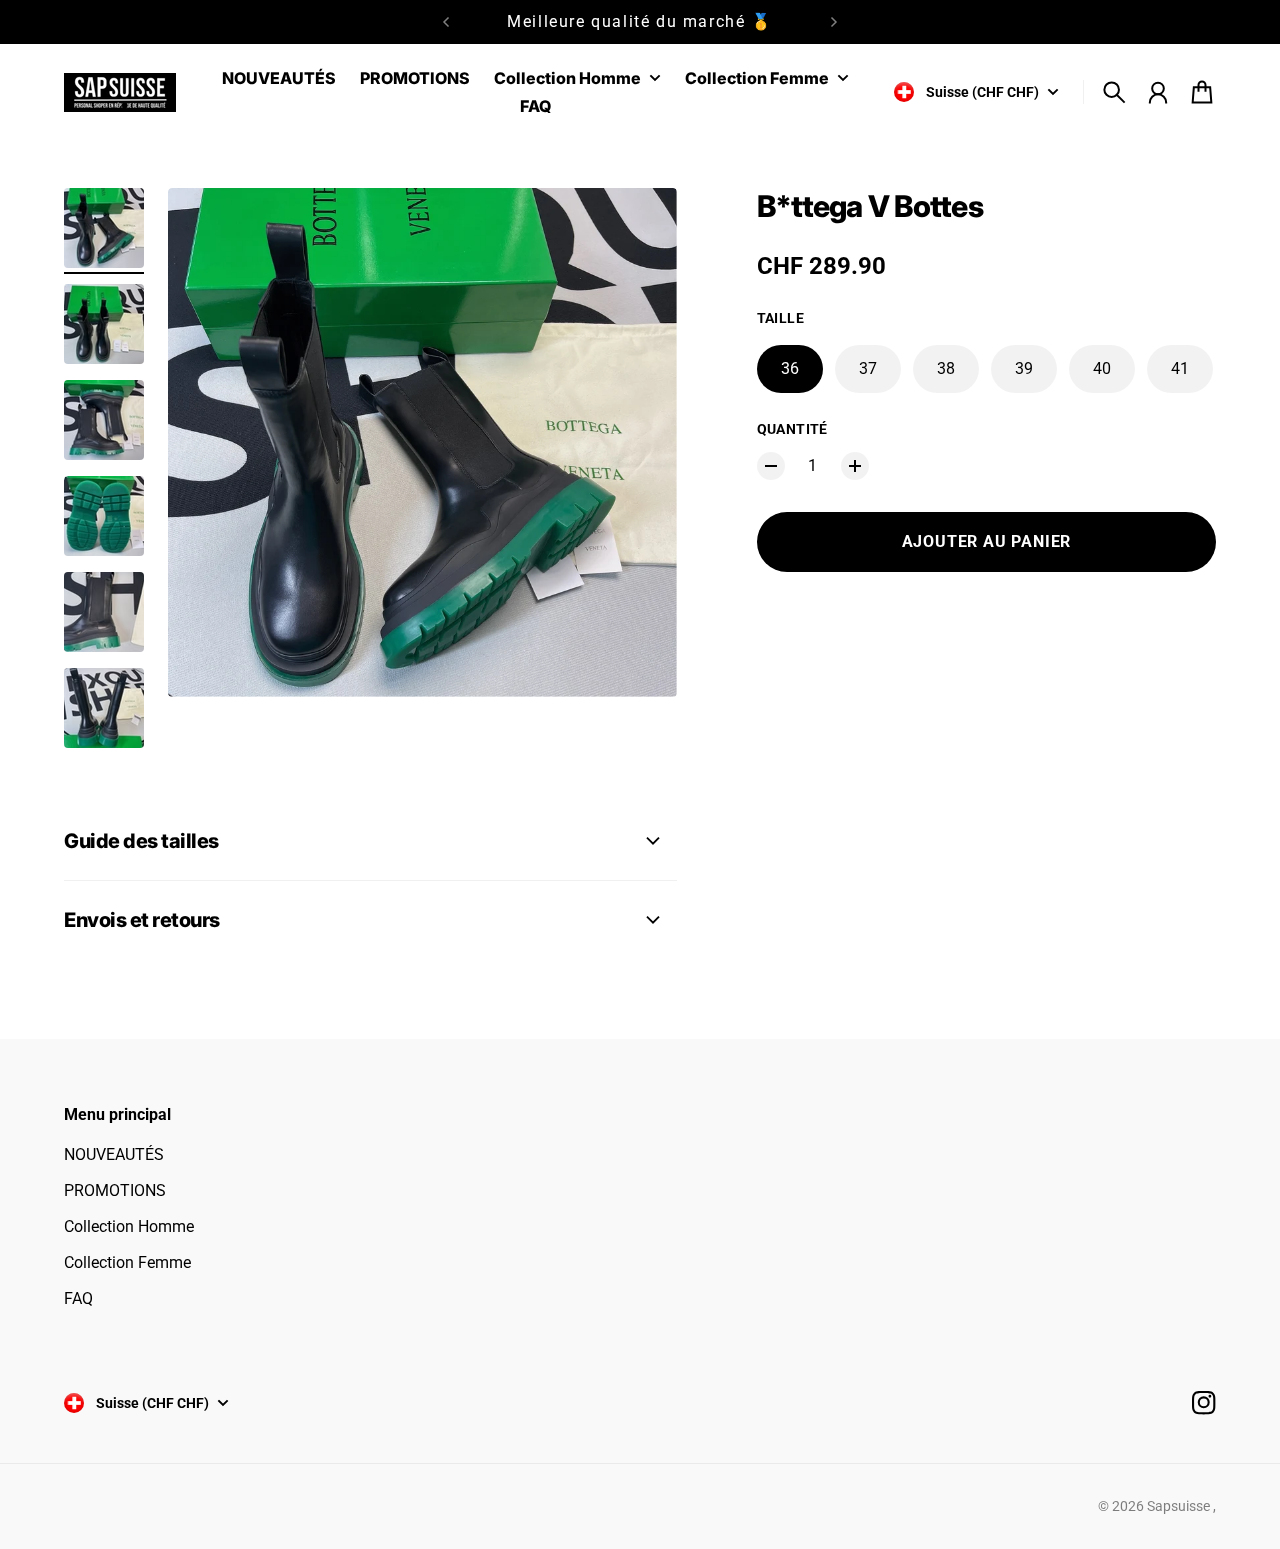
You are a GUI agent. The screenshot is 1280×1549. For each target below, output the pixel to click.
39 (1024, 368)
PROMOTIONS (115, 1190)
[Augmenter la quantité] (855, 466)
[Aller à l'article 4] (104, 516)
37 (868, 368)
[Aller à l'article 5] (104, 612)
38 (946, 368)
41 (1180, 368)
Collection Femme (127, 1262)
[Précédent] (446, 22)
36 (790, 368)
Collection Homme (129, 1226)
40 (1102, 368)
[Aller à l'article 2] (104, 324)
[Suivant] (834, 22)
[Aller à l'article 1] (104, 228)
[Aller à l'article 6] (104, 708)
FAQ (78, 1298)
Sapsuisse (1180, 1506)
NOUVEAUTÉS (114, 1154)
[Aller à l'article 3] (104, 420)
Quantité (792, 429)
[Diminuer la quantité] (771, 466)
